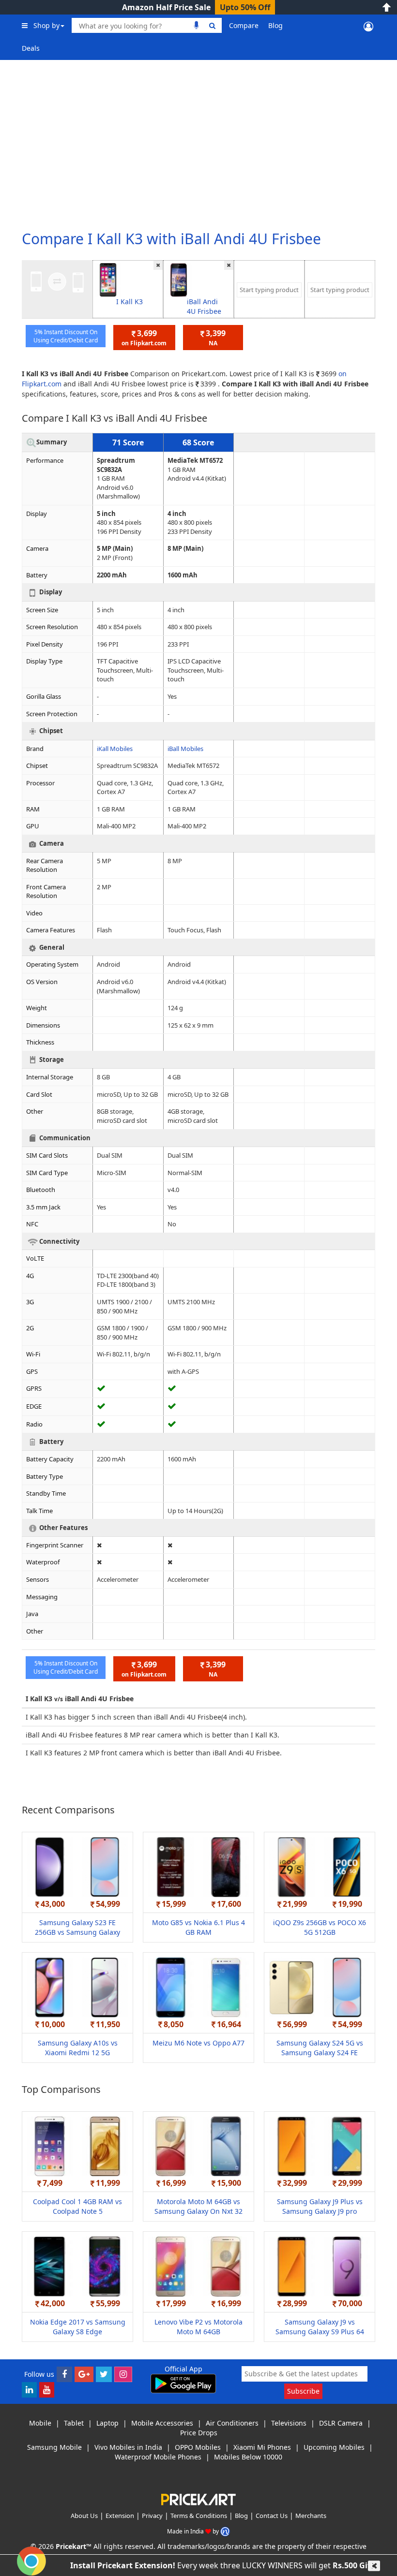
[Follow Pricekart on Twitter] (104, 2374)
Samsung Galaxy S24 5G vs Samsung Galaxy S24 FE (320, 2048)
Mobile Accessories (162, 2423)
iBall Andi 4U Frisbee (204, 306)
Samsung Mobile (54, 2447)
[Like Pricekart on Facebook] (64, 2374)
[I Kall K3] (108, 279)
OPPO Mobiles (198, 2447)
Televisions (289, 2423)
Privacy (152, 2516)
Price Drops (199, 2433)
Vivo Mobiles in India (128, 2447)
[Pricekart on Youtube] (47, 2389)
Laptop (107, 2423)
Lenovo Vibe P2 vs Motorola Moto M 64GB (198, 2327)
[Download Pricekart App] (183, 2383)
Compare (244, 25)
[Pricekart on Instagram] (123, 2374)
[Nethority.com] (225, 2531)
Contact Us (272, 2516)
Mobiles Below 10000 (248, 2457)
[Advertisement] (198, 140)
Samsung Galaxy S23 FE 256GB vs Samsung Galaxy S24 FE (77, 1932)
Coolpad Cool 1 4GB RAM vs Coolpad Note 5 (77, 2206)
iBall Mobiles (185, 749)
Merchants (311, 2516)
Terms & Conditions (199, 2516)
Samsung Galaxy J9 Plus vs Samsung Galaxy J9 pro (320, 2206)
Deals (31, 48)
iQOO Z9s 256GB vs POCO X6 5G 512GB (320, 1927)
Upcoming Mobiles (334, 2447)
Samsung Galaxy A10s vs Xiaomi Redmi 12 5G (78, 2048)
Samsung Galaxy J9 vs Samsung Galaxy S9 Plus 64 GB (320, 2332)
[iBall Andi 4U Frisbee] (179, 279)
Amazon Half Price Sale (166, 7)
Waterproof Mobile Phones (158, 2457)
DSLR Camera (341, 2423)
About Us (84, 2516)
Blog (275, 25)
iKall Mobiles (115, 749)
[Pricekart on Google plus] (84, 2374)
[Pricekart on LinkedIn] (29, 2389)
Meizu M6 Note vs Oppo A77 (198, 2043)
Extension (120, 2516)
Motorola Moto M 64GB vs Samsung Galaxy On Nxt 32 (198, 2206)
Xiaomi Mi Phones (262, 2447)
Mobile (40, 2423)
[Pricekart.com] (198, 2499)
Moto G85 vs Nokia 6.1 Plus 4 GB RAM (198, 1927)
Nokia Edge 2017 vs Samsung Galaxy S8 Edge (78, 2327)
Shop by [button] (46, 25)
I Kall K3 (130, 302)
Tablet (74, 2423)
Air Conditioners (232, 2423)
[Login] (368, 26)
